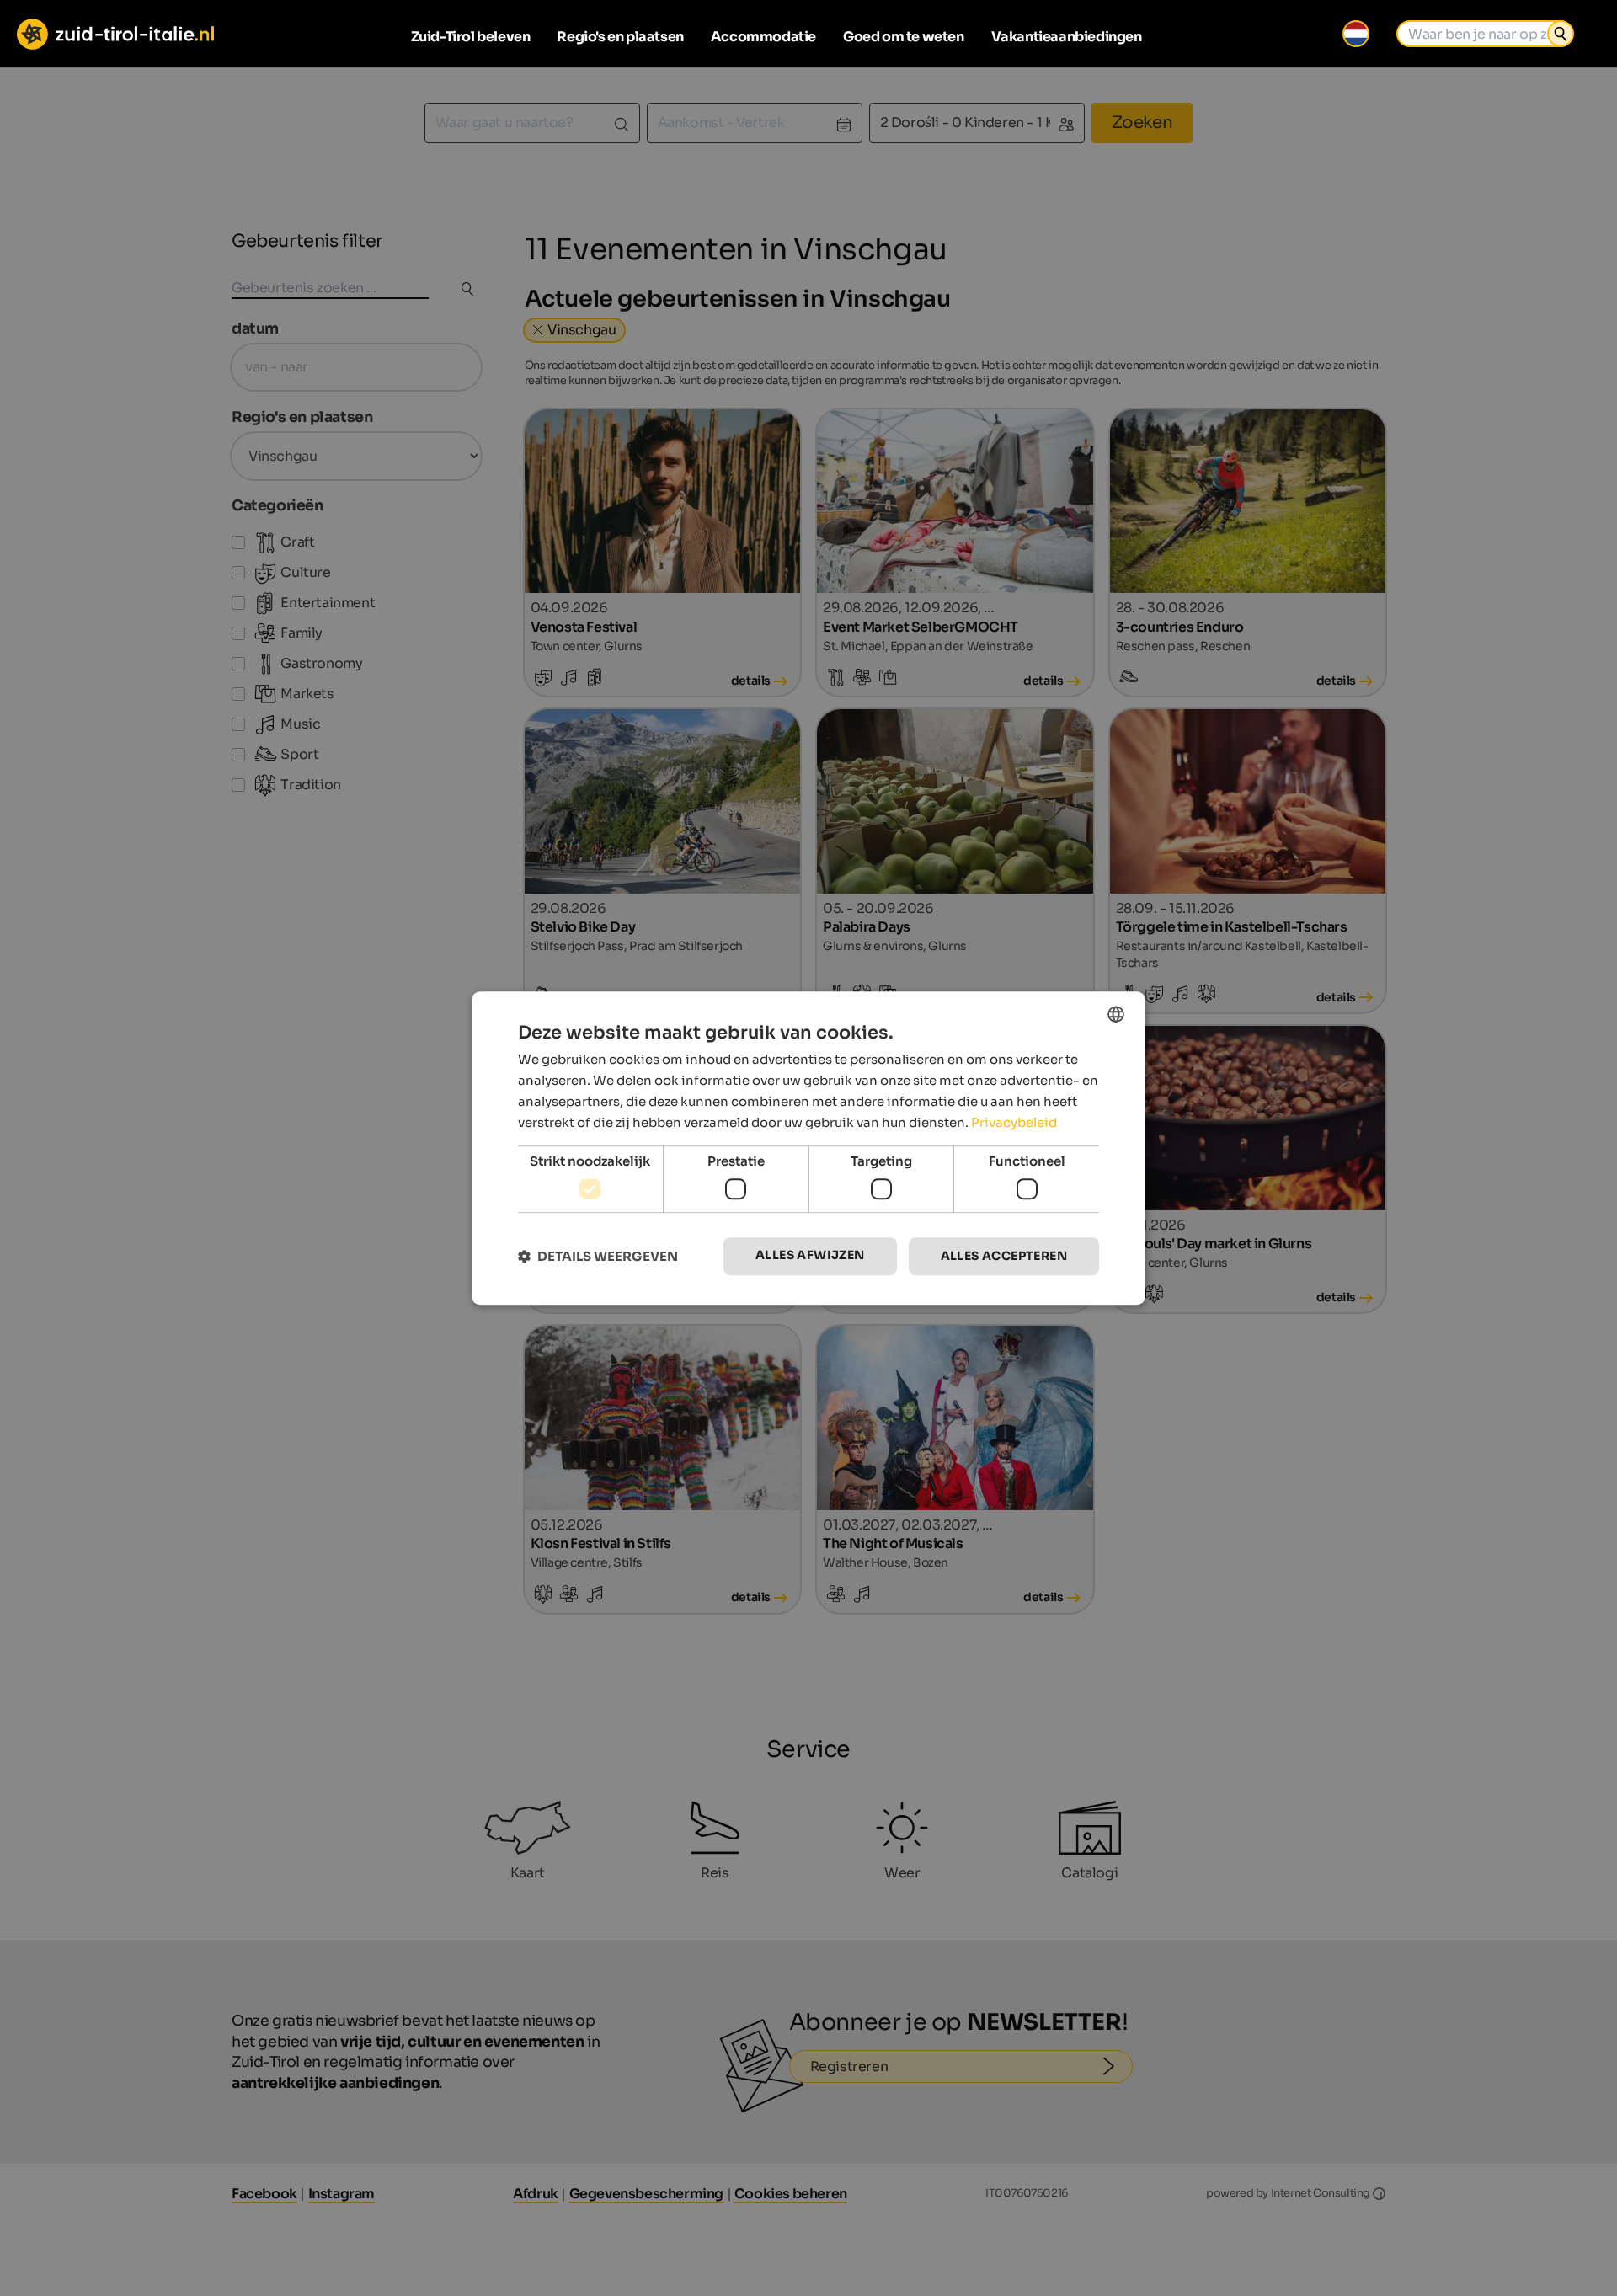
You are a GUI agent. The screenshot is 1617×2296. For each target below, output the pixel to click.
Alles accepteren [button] (1004, 1256)
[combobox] (1116, 1014)
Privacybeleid (1014, 1122)
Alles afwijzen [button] (810, 1255)
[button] (598, 1256)
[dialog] (808, 1148)
